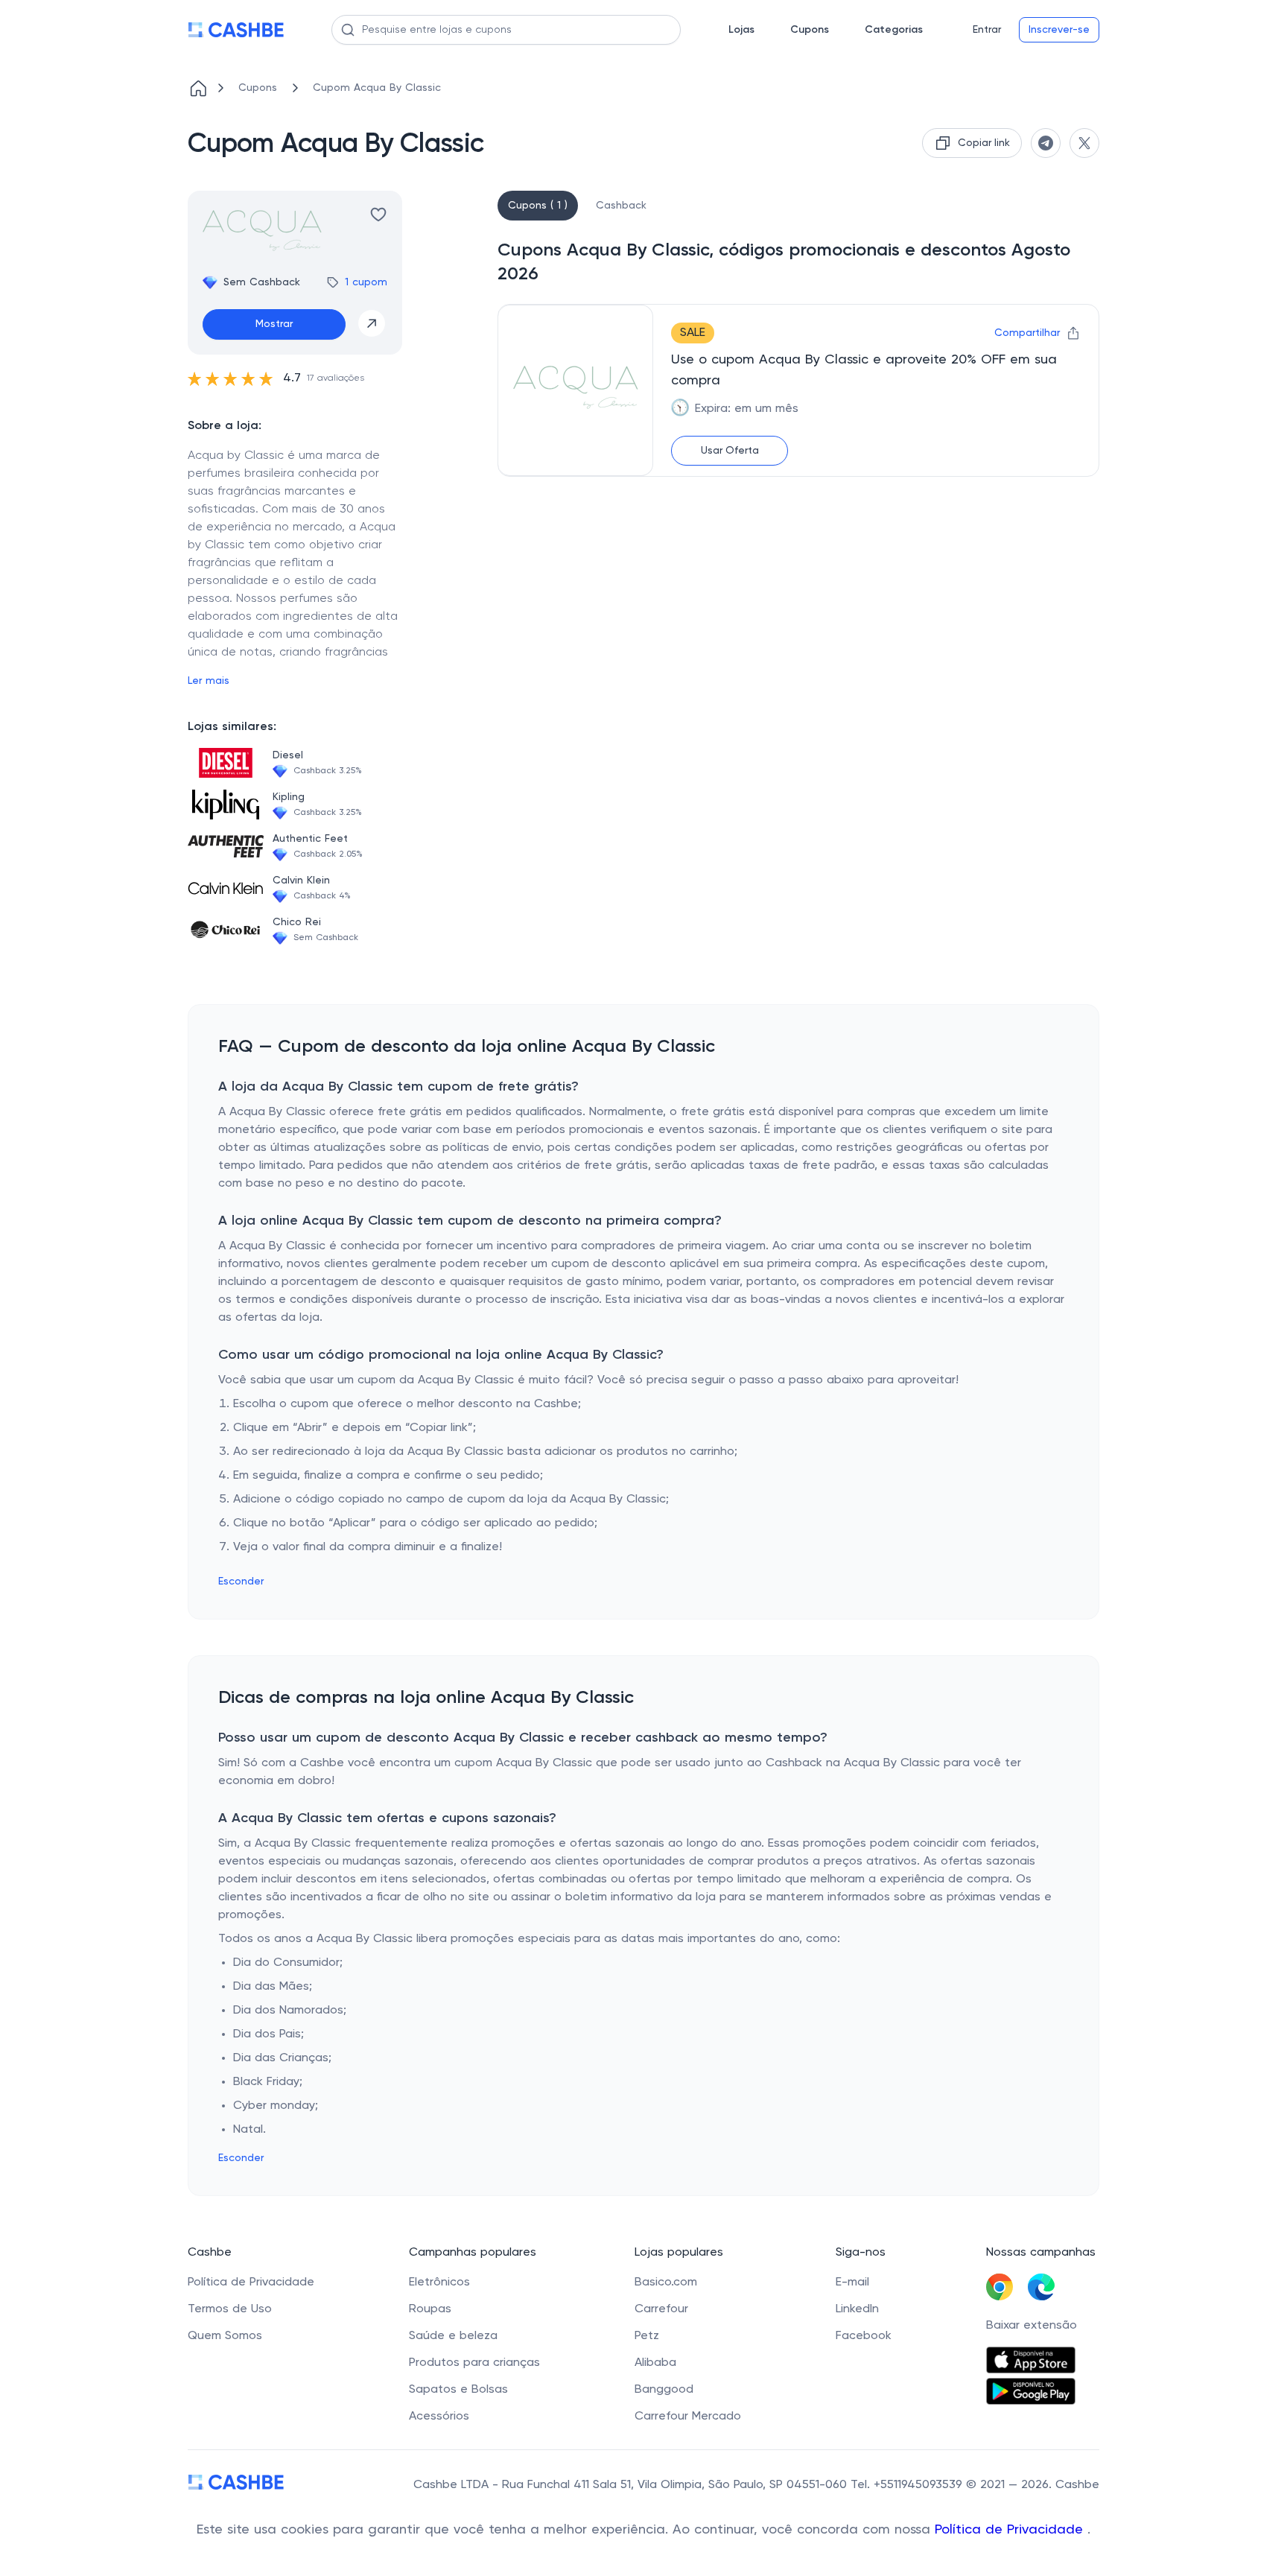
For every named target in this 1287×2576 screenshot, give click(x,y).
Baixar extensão (1032, 2326)
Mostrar (274, 324)
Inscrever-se (1059, 30)
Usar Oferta (730, 451)
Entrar (987, 30)
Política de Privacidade (1011, 2530)
